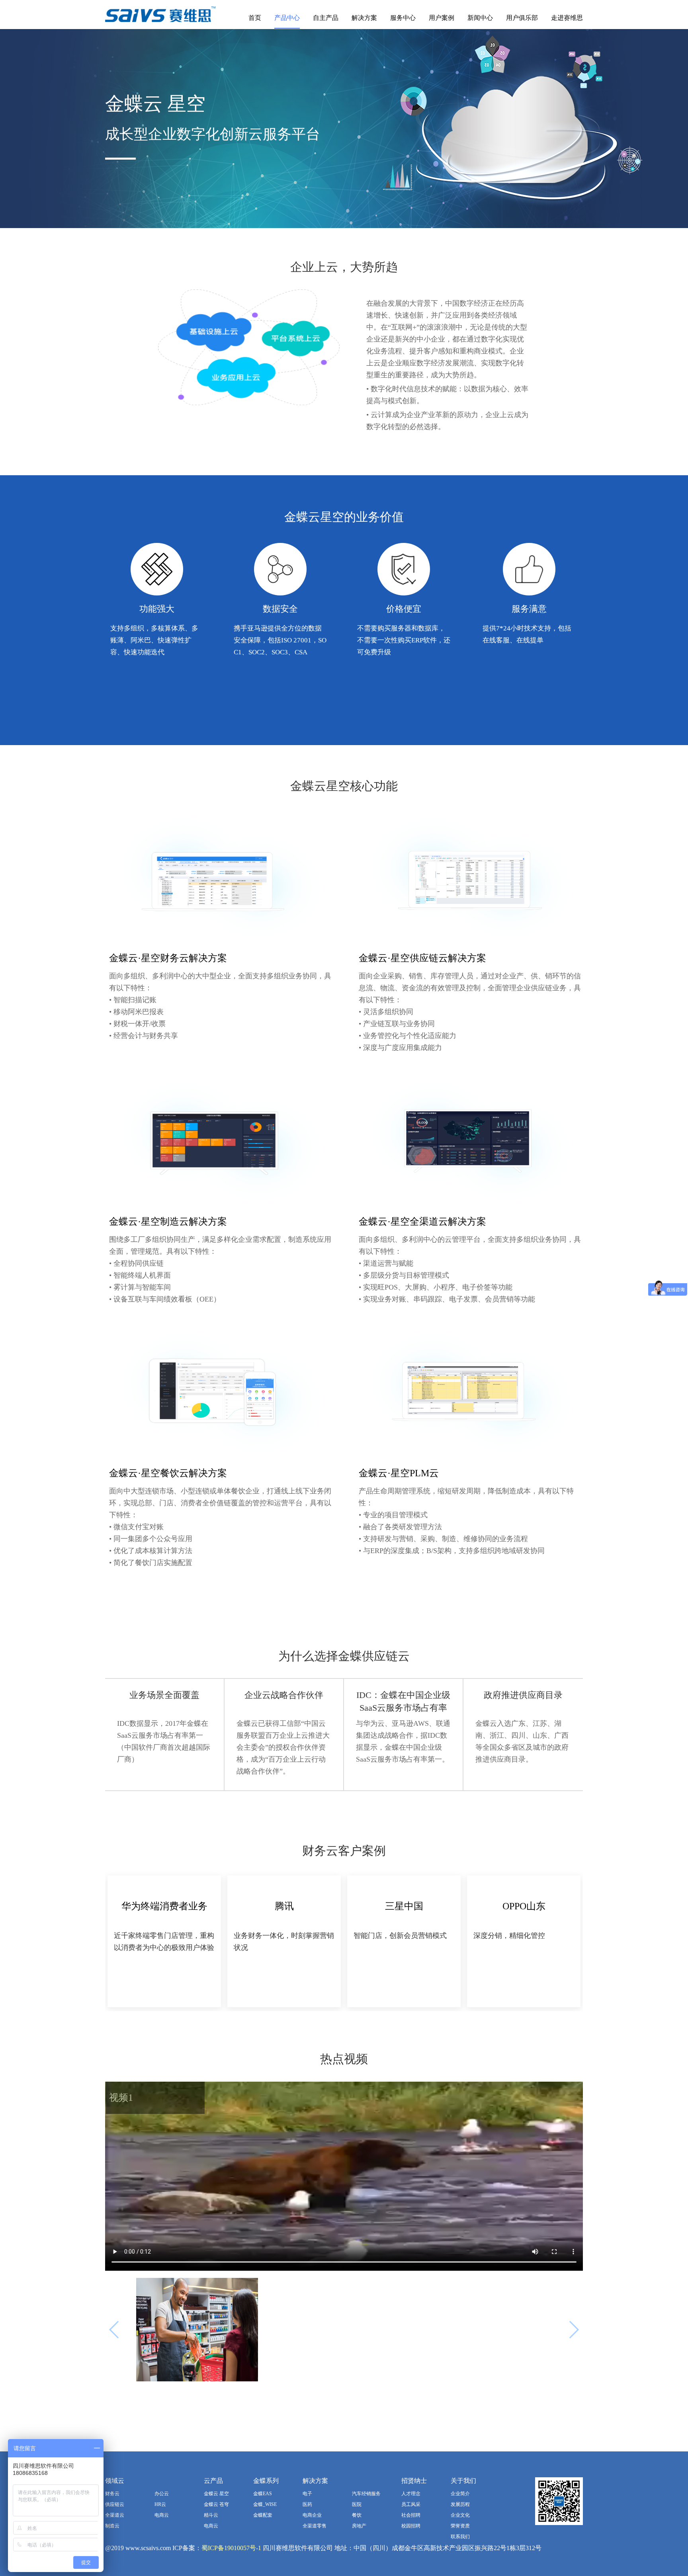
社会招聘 (411, 2515)
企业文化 (460, 2515)
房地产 (359, 2526)
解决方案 (364, 18)
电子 (307, 2494)
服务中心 (403, 18)
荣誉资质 (460, 2526)
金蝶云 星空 (216, 2494)
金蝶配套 (263, 2515)
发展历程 (460, 2504)
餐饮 (357, 2515)
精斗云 (211, 2515)
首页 (255, 18)
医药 (307, 2504)
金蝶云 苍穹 (216, 2504)
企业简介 (460, 2494)
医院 (357, 2504)
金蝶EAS (263, 2494)
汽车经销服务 (366, 2494)
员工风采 (411, 2504)
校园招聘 (411, 2526)
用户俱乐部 (522, 18)
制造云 (112, 2526)
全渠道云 (115, 2515)
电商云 (162, 2515)
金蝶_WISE (265, 2504)
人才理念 (411, 2494)
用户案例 (442, 18)
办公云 (162, 2494)
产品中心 (287, 18)
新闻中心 (480, 18)
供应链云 (115, 2504)
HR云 (160, 2504)
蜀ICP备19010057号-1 (231, 2548)
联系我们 (460, 2537)
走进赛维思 (567, 18)
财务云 (112, 2494)
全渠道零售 (315, 2526)
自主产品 (326, 18)
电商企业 (312, 2515)
